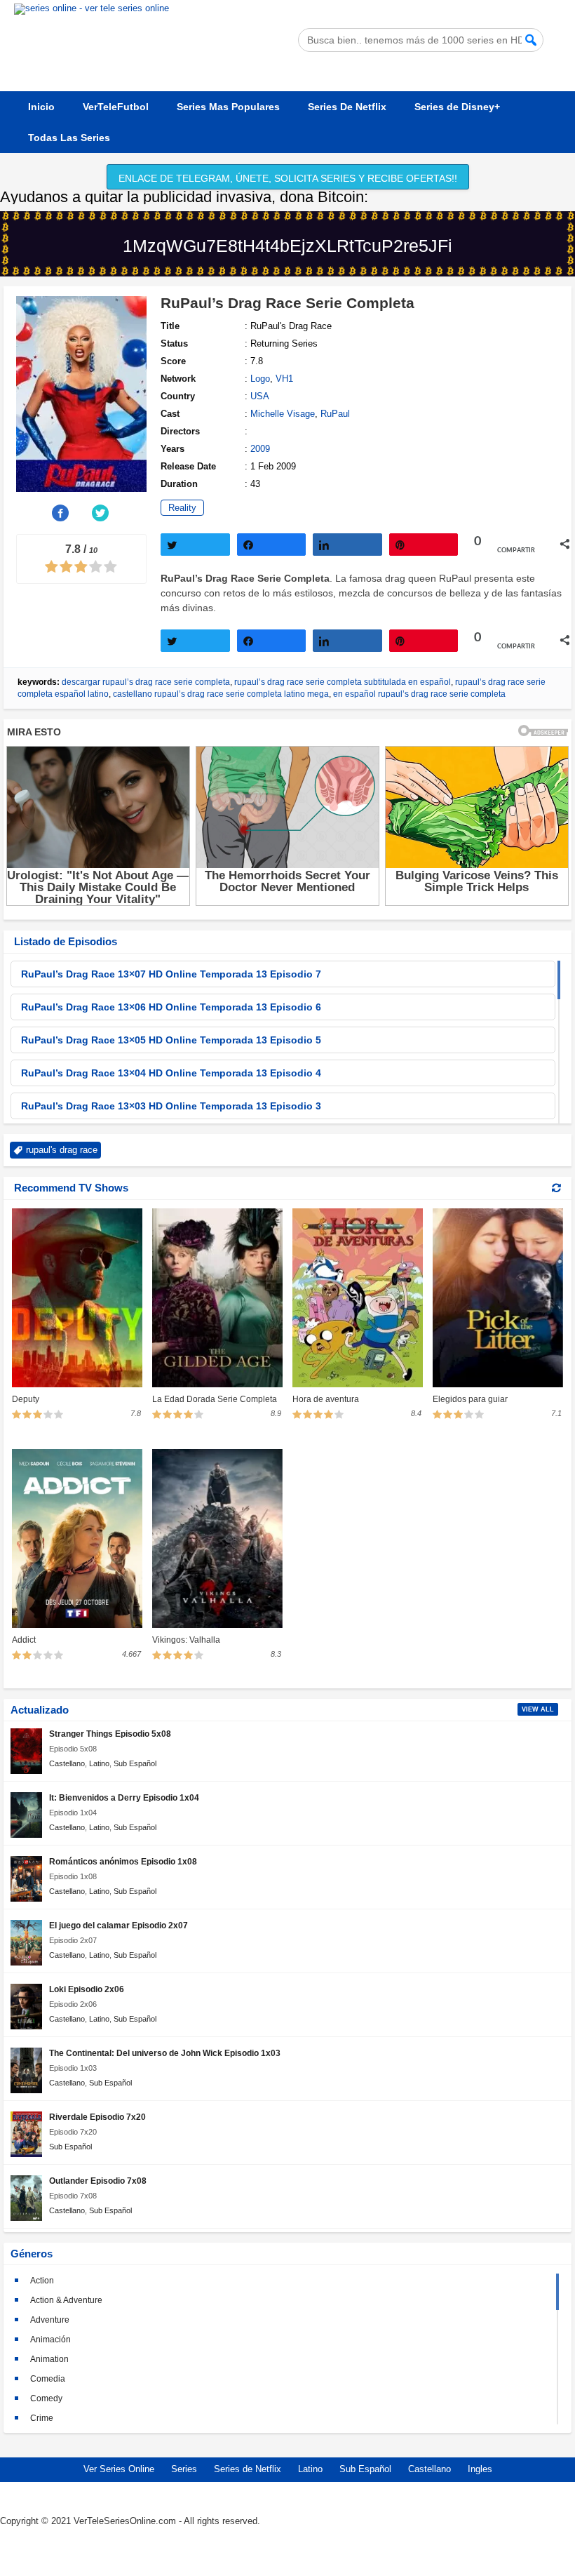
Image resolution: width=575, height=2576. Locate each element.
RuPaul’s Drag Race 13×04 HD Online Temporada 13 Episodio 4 (171, 1073)
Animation (49, 2359)
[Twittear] (195, 545)
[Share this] (61, 513)
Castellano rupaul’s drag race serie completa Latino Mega (221, 694)
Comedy (46, 2398)
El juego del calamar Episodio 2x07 (119, 1925)
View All (538, 1709)
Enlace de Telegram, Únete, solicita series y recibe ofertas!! (288, 178)
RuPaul (335, 414)
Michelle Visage (283, 414)
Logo (260, 379)
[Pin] (424, 545)
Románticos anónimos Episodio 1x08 (123, 1861)
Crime (42, 2418)
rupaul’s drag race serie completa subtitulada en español (343, 682)
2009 (260, 449)
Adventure (50, 2320)
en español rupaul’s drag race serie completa (419, 694)
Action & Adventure (66, 2300)
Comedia (48, 2379)
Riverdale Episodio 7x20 (97, 2117)
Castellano (67, 1763)
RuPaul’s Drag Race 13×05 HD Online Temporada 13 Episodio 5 (171, 1040)
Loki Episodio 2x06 (87, 1989)
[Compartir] (272, 545)
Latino (99, 1763)
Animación (50, 2340)
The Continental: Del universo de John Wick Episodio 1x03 (165, 2053)
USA (260, 396)
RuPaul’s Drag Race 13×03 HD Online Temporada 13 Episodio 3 (171, 1106)
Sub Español (135, 1763)
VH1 (284, 379)
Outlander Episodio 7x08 (98, 2181)
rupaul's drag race (62, 1150)
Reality (182, 508)
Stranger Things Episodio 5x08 (110, 1734)
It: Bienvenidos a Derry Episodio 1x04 (124, 1797)
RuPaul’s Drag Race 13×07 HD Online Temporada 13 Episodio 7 (171, 974)
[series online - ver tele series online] (92, 8)
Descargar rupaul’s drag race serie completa (146, 682)
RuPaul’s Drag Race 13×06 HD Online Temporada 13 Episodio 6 (171, 1007)
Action (42, 2281)
